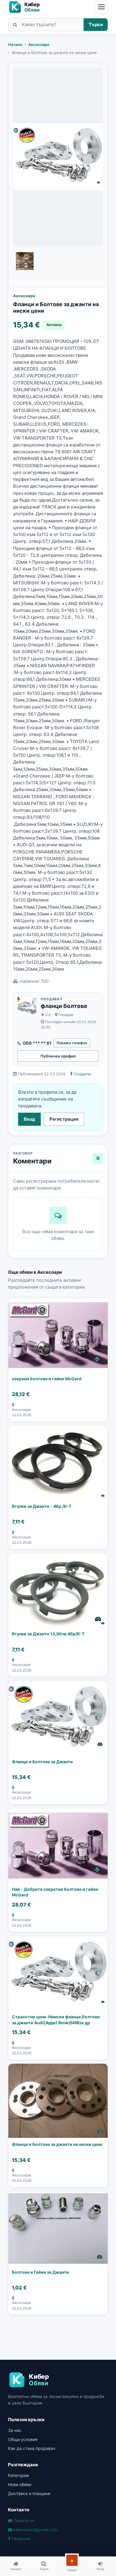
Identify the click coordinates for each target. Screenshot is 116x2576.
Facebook (21, 2538)
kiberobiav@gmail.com (35, 2530)
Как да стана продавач (32, 2448)
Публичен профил (58, 1056)
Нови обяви (20, 2484)
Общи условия (23, 2439)
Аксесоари (39, 44)
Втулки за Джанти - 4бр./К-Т (42, 1506)
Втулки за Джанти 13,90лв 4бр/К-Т (48, 1634)
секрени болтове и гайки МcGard (47, 1379)
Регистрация (64, 1119)
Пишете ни (23, 2520)
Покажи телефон (72, 1043)
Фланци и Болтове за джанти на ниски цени (57, 2144)
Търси (96, 24)
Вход (29, 1119)
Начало (15, 44)
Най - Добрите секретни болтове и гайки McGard (55, 1892)
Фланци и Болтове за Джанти (42, 1762)
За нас (15, 2430)
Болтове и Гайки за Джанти (40, 2272)
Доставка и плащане (29, 2493)
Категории (18, 2475)
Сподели (82, 1074)
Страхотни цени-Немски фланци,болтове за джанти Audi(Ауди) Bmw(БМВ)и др (56, 2020)
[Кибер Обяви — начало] (27, 7)
